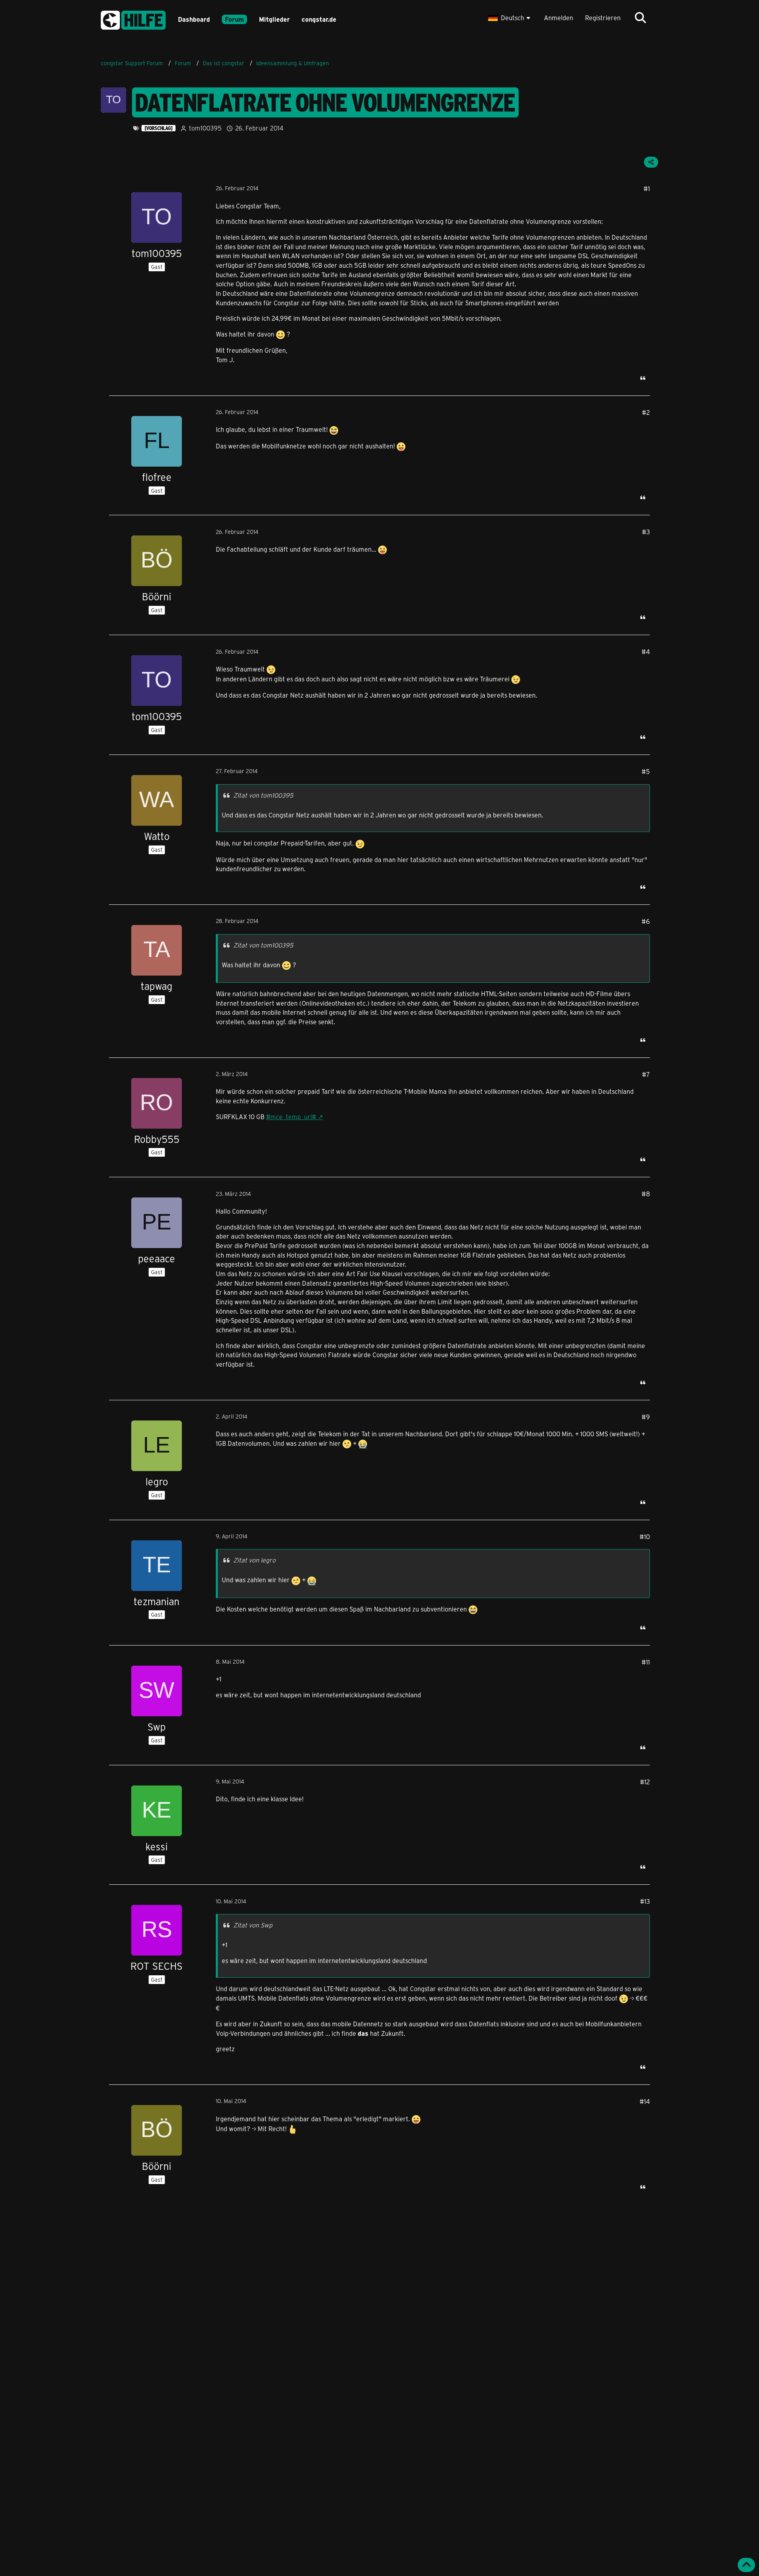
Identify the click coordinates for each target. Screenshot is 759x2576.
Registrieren (603, 18)
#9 (646, 1417)
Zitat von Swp (253, 1925)
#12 (645, 1782)
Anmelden (559, 18)
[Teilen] (651, 162)
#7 (646, 1074)
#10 (645, 1537)
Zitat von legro (254, 1560)
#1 (647, 188)
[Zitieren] (643, 378)
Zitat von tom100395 (263, 795)
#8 (646, 1194)
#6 (646, 921)
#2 (646, 412)
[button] (510, 18)
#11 (646, 1662)
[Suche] (640, 18)
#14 (645, 2101)
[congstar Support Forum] (133, 19)
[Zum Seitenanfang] (746, 2565)
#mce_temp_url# (291, 1117)
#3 (646, 532)
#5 (646, 771)
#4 (646, 652)
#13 (645, 1901)
